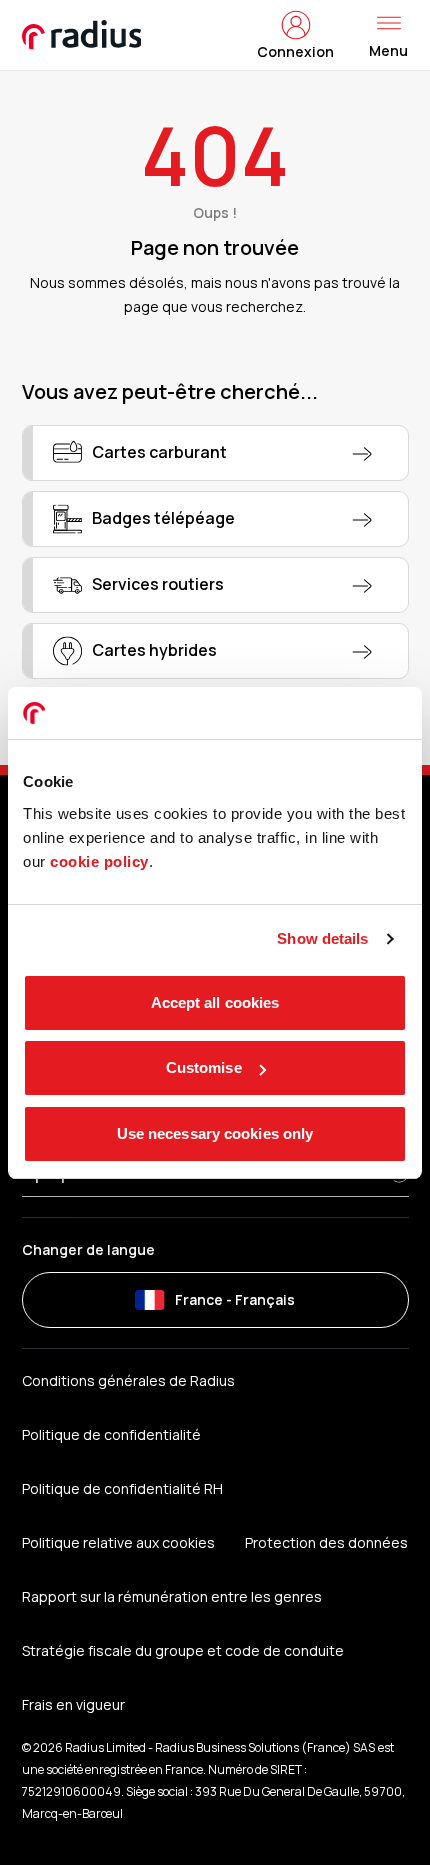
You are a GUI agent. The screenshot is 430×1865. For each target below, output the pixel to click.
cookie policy (99, 861)
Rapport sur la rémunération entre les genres (172, 1596)
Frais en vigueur (73, 1704)
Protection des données (326, 1542)
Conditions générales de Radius (128, 1380)
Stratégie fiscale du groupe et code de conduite (183, 1650)
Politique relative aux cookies (118, 1542)
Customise (204, 1067)
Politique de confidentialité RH (123, 1488)
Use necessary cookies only (215, 1133)
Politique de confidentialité (111, 1434)
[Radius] (83, 35)
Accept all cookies (215, 1002)
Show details (322, 938)
